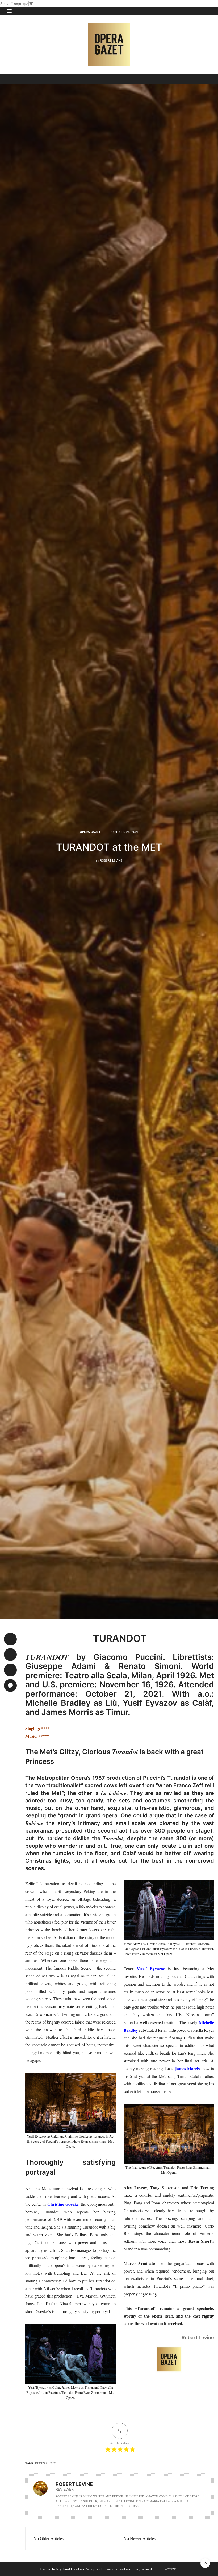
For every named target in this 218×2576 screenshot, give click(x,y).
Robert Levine (111, 860)
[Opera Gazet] (109, 44)
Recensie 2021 (46, 2463)
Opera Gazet (90, 832)
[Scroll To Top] (205, 2563)
